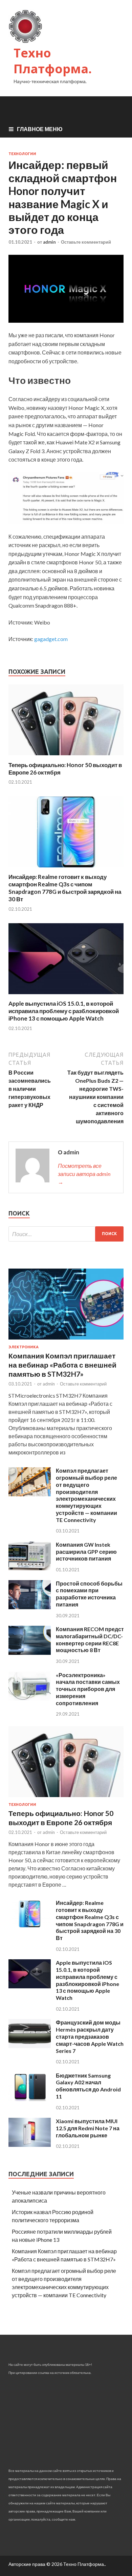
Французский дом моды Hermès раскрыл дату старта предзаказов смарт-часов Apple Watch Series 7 (90, 2036)
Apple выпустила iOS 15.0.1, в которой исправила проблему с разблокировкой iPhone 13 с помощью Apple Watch (64, 1011)
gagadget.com (51, 639)
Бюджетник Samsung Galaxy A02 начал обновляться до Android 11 (88, 2086)
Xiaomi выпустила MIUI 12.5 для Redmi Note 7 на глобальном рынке (88, 2128)
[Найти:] (66, 1234)
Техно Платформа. (53, 61)
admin (49, 242)
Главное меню (40, 129)
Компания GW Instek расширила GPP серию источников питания (86, 1552)
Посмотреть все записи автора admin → (84, 1174)
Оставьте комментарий (86, 242)
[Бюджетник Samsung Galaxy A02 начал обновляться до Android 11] (30, 2099)
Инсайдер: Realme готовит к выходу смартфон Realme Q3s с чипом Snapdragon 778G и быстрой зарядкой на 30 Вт (65, 888)
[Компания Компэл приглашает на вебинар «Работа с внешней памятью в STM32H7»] (66, 1341)
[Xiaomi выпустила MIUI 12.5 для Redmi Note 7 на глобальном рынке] (30, 2145)
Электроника (24, 1347)
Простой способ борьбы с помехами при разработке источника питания (89, 1594)
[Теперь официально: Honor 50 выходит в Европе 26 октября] (66, 757)
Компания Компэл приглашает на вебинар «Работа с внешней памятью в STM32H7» (62, 1365)
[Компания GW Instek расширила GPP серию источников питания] (30, 1568)
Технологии (22, 154)
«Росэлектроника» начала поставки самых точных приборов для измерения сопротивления (88, 1689)
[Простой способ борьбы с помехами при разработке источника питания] (30, 1607)
